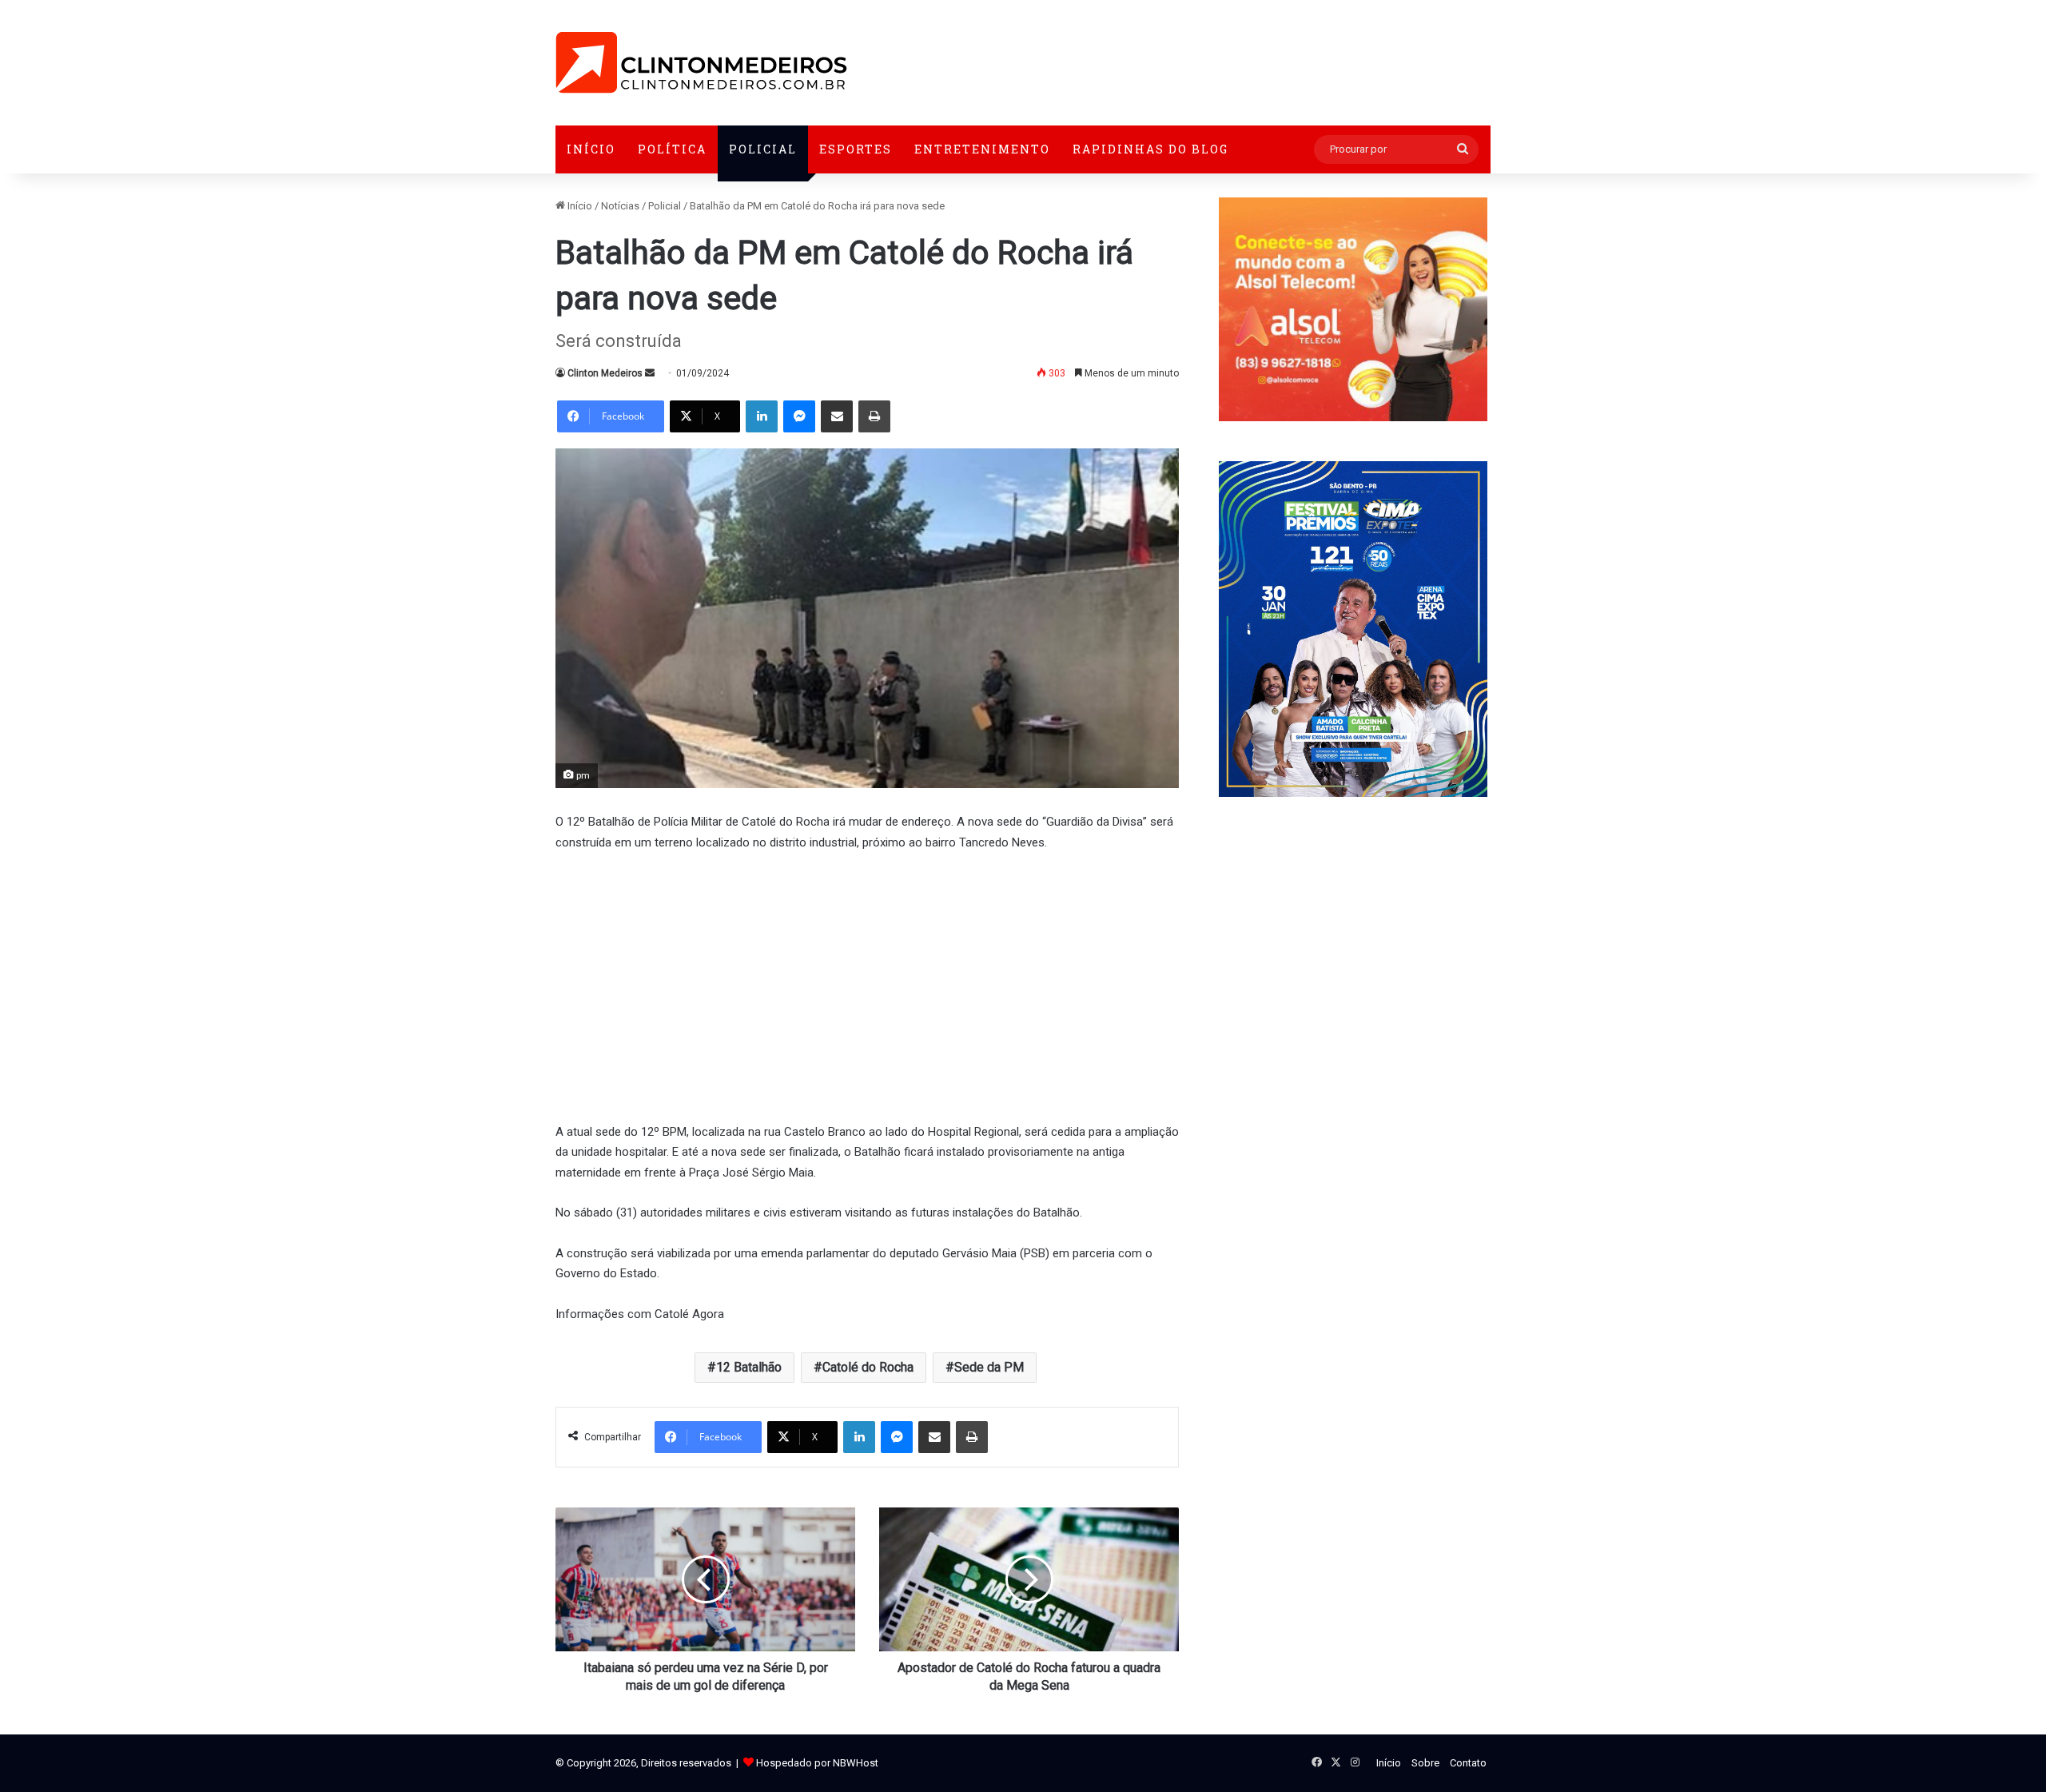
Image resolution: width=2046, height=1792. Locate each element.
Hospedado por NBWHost (817, 1763)
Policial (763, 149)
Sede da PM (989, 1367)
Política (672, 149)
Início (591, 149)
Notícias (620, 206)
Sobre (1425, 1763)
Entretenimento (982, 149)
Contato (1468, 1763)
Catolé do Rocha (868, 1367)
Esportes (856, 149)
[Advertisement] (867, 985)
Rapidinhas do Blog (1150, 149)
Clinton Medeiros (605, 373)
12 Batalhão (749, 1367)
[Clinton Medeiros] (701, 63)
